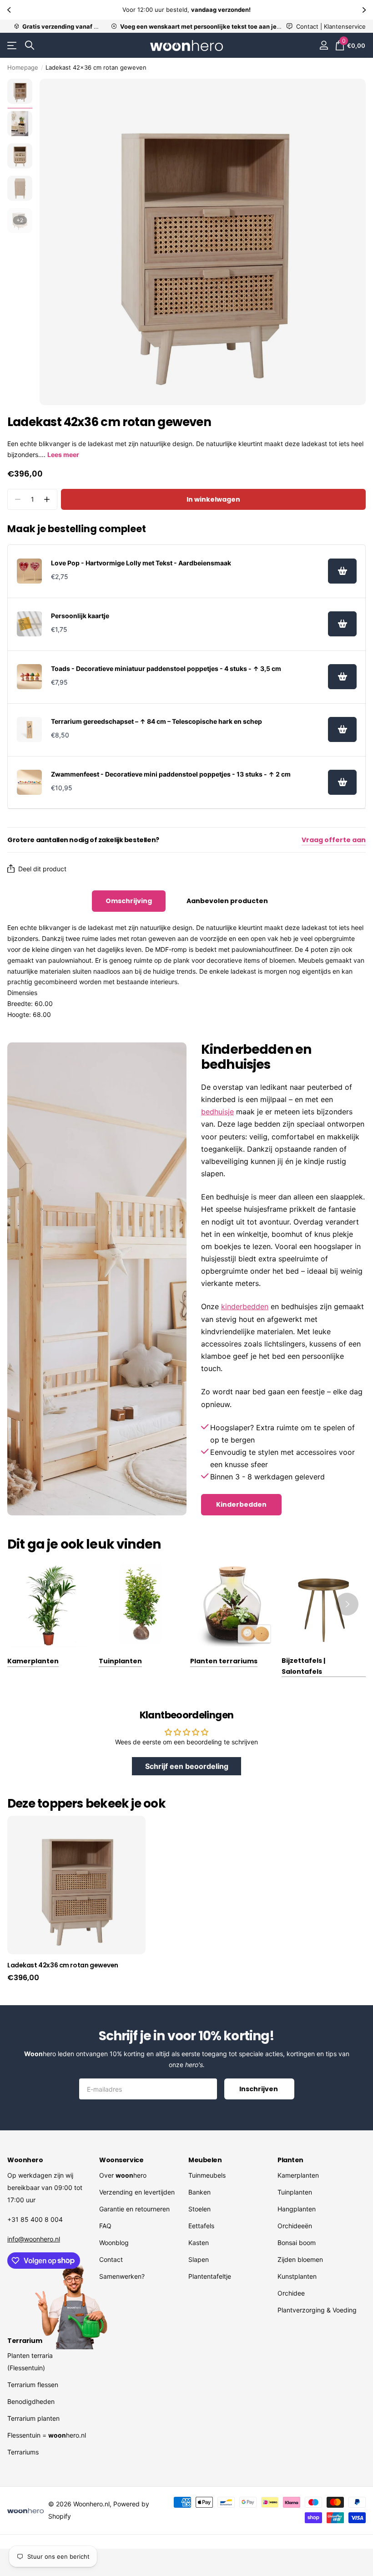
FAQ (105, 2226)
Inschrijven (259, 2089)
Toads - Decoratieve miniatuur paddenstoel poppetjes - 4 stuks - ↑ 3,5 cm (166, 668)
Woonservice (121, 2160)
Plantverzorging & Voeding (317, 2310)
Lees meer (63, 455)
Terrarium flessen (33, 2385)
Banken (199, 2192)
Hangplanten (297, 2209)
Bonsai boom (297, 2243)
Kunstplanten (297, 2276)
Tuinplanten (295, 2192)
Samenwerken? (122, 2276)
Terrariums (23, 2452)
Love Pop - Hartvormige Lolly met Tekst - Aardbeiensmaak (141, 563)
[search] (30, 45)
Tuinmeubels (207, 2175)
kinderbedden (245, 1306)
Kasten (199, 2243)
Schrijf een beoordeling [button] (187, 1766)
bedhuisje (217, 1112)
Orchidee (291, 2293)
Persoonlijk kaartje (80, 616)
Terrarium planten (33, 2418)
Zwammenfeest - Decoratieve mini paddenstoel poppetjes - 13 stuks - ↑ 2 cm (171, 774)
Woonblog (114, 2243)
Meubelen (205, 2160)
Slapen (199, 2259)
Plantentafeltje (210, 2276)
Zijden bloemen (300, 2259)
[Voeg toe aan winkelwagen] (342, 571)
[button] (10, 10)
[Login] (324, 45)
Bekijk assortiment (13, 46)
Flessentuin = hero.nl (47, 2435)
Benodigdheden (31, 2401)
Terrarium (25, 2341)
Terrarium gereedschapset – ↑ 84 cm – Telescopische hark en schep (156, 721)
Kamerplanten (298, 2175)
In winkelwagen (213, 499)
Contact (111, 2259)
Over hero (123, 2175)
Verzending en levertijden (137, 2192)
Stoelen (199, 2209)
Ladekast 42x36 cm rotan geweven (63, 1965)
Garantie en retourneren (134, 2209)
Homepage (23, 67)
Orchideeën (295, 2226)
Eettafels (201, 2226)
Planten (290, 2160)
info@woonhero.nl (34, 2239)
